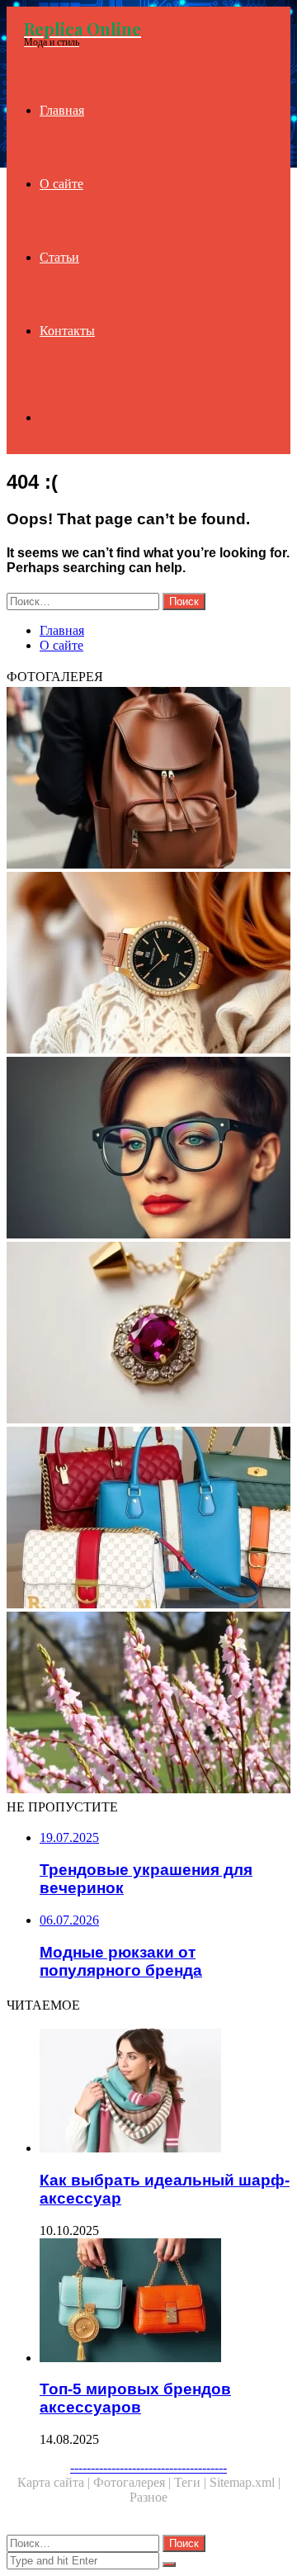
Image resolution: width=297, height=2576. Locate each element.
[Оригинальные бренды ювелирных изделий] (148, 1334)
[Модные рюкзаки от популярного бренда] (148, 779)
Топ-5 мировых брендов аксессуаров (135, 2398)
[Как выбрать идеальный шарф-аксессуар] (165, 2092)
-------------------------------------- (148, 2467)
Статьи (59, 257)
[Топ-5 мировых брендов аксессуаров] (165, 2302)
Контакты (67, 331)
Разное (148, 2497)
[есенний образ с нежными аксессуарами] (148, 1704)
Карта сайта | (55, 2482)
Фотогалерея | (134, 2482)
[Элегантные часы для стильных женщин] (148, 964)
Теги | (192, 2482)
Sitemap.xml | (245, 2482)
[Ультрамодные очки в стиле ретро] (148, 1149)
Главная (62, 110)
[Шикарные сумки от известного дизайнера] (148, 1519)
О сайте (61, 184)
